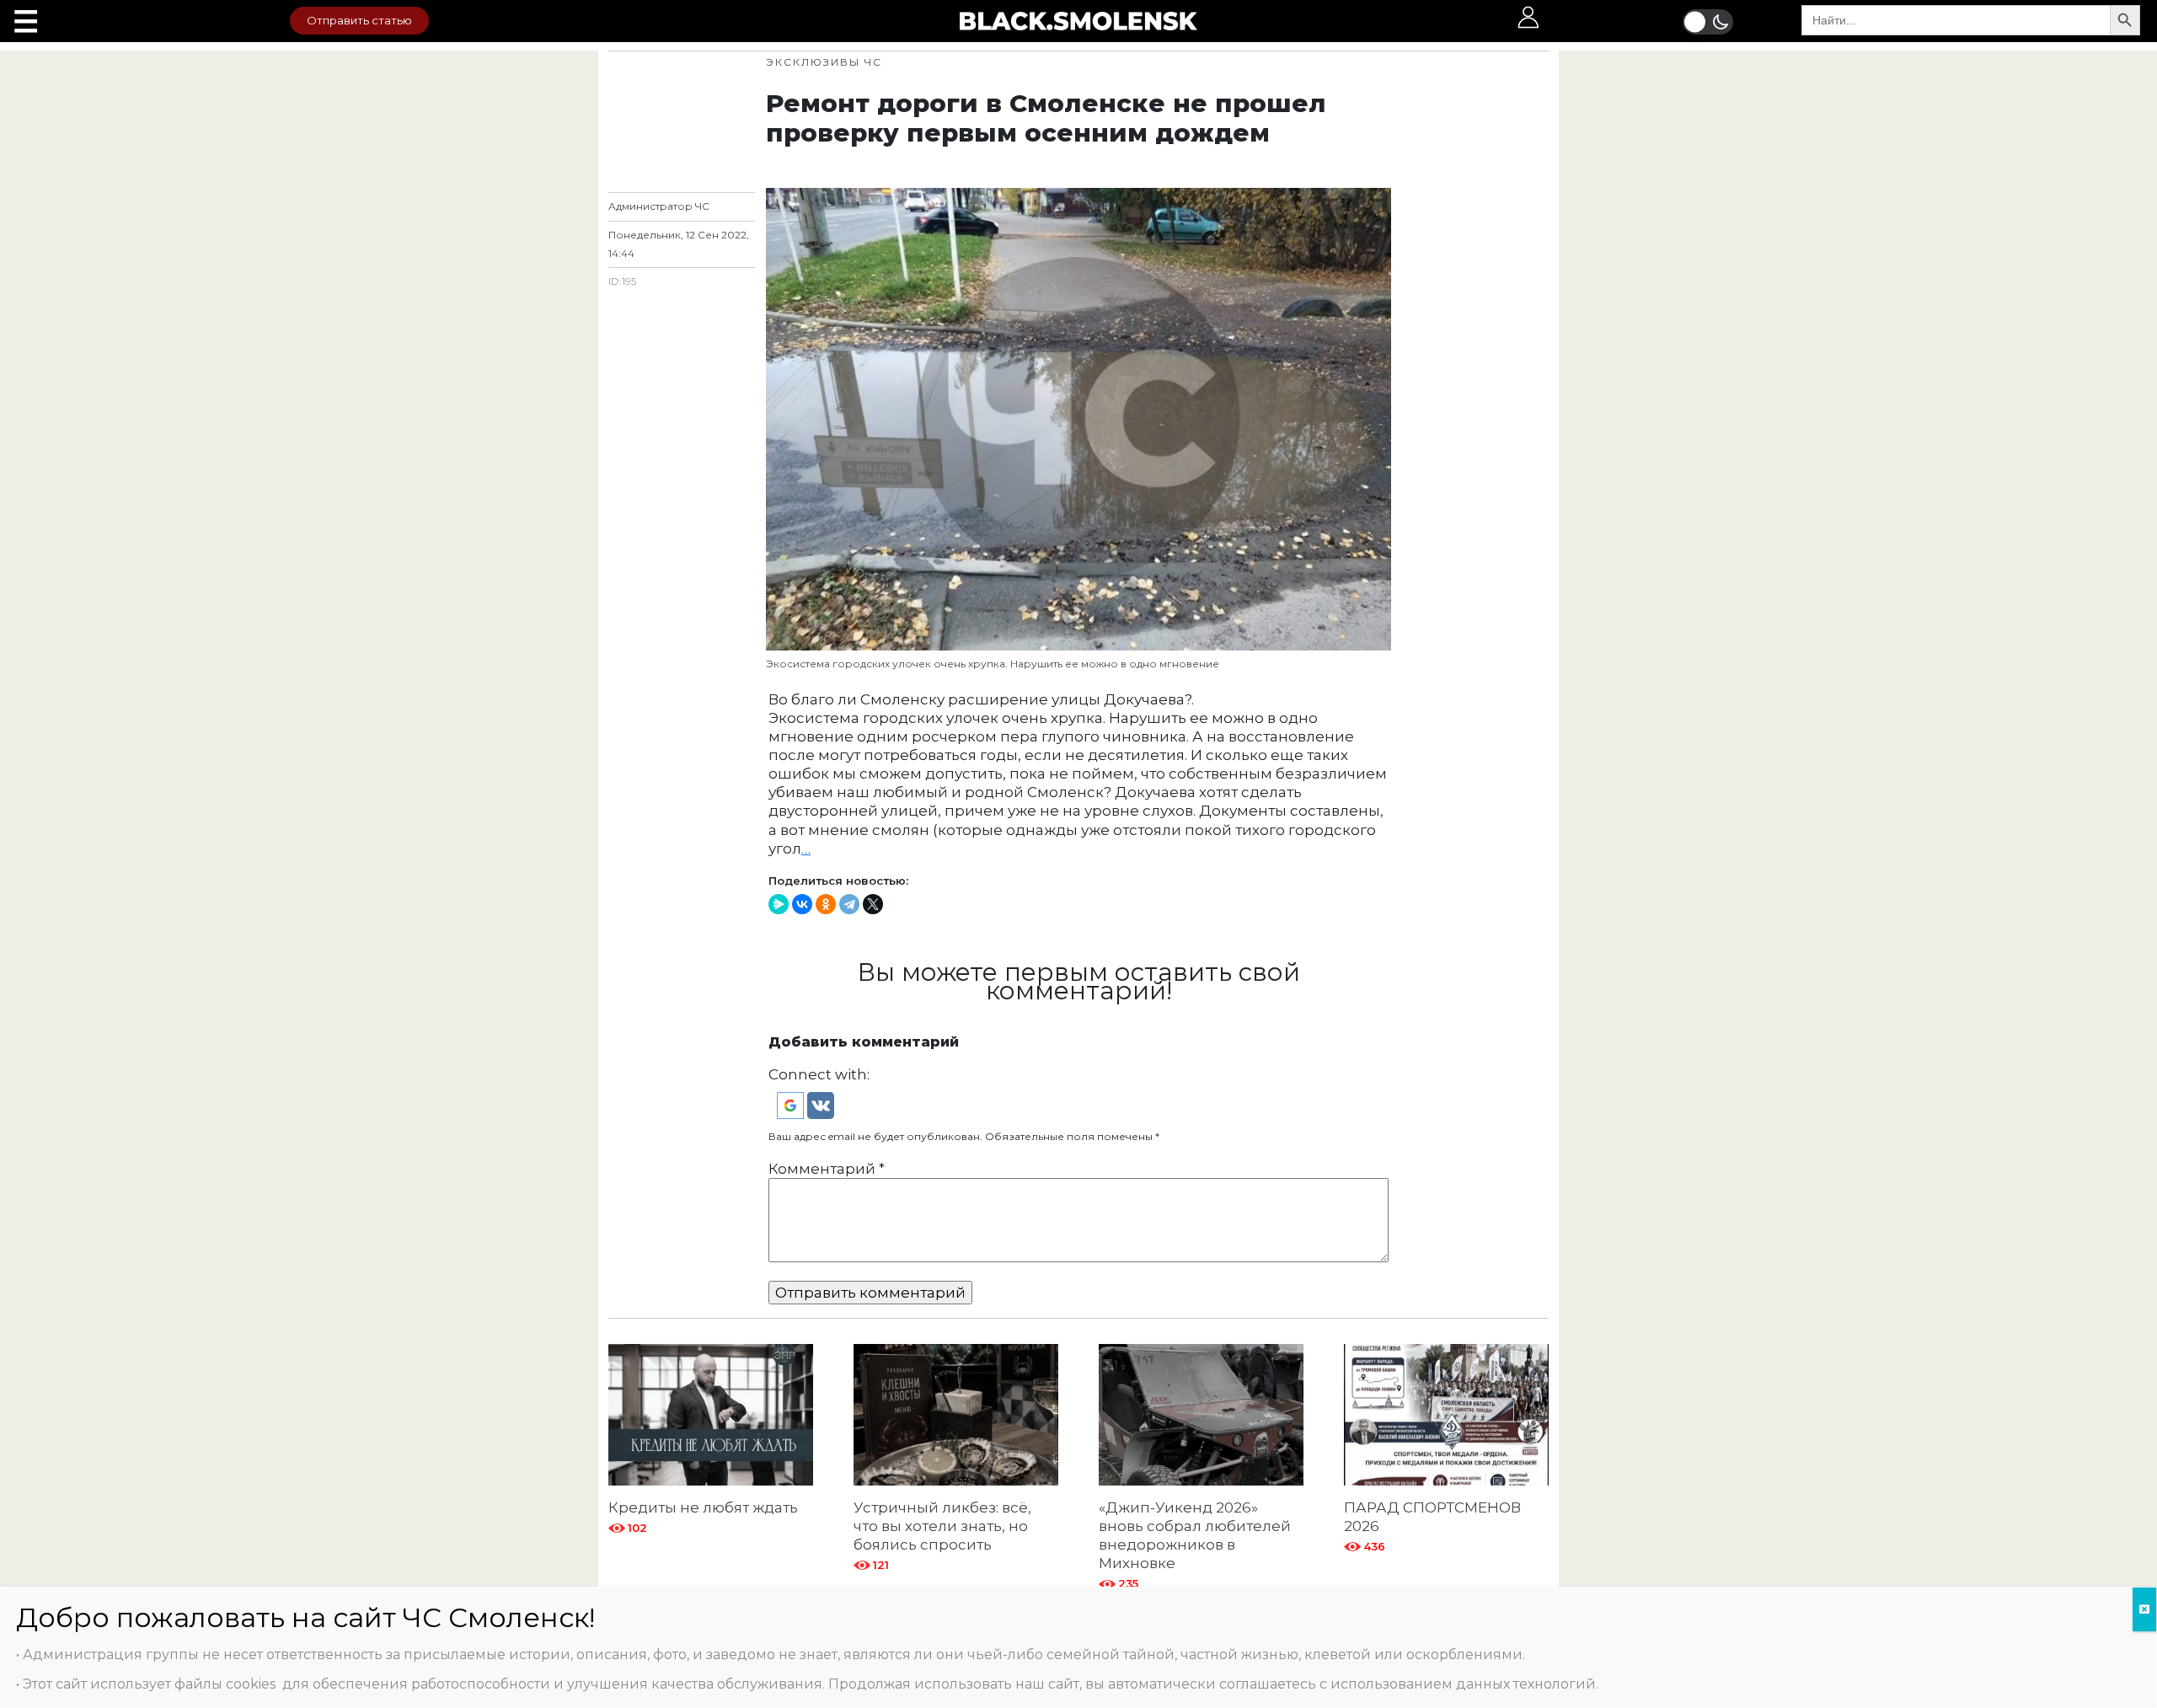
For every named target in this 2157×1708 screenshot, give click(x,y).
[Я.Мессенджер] (779, 904)
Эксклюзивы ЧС (824, 62)
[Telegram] (849, 904)
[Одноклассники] (826, 904)
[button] (792, 1105)
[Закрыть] (2144, 1609)
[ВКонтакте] (802, 904)
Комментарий (827, 1169)
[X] (873, 904)
